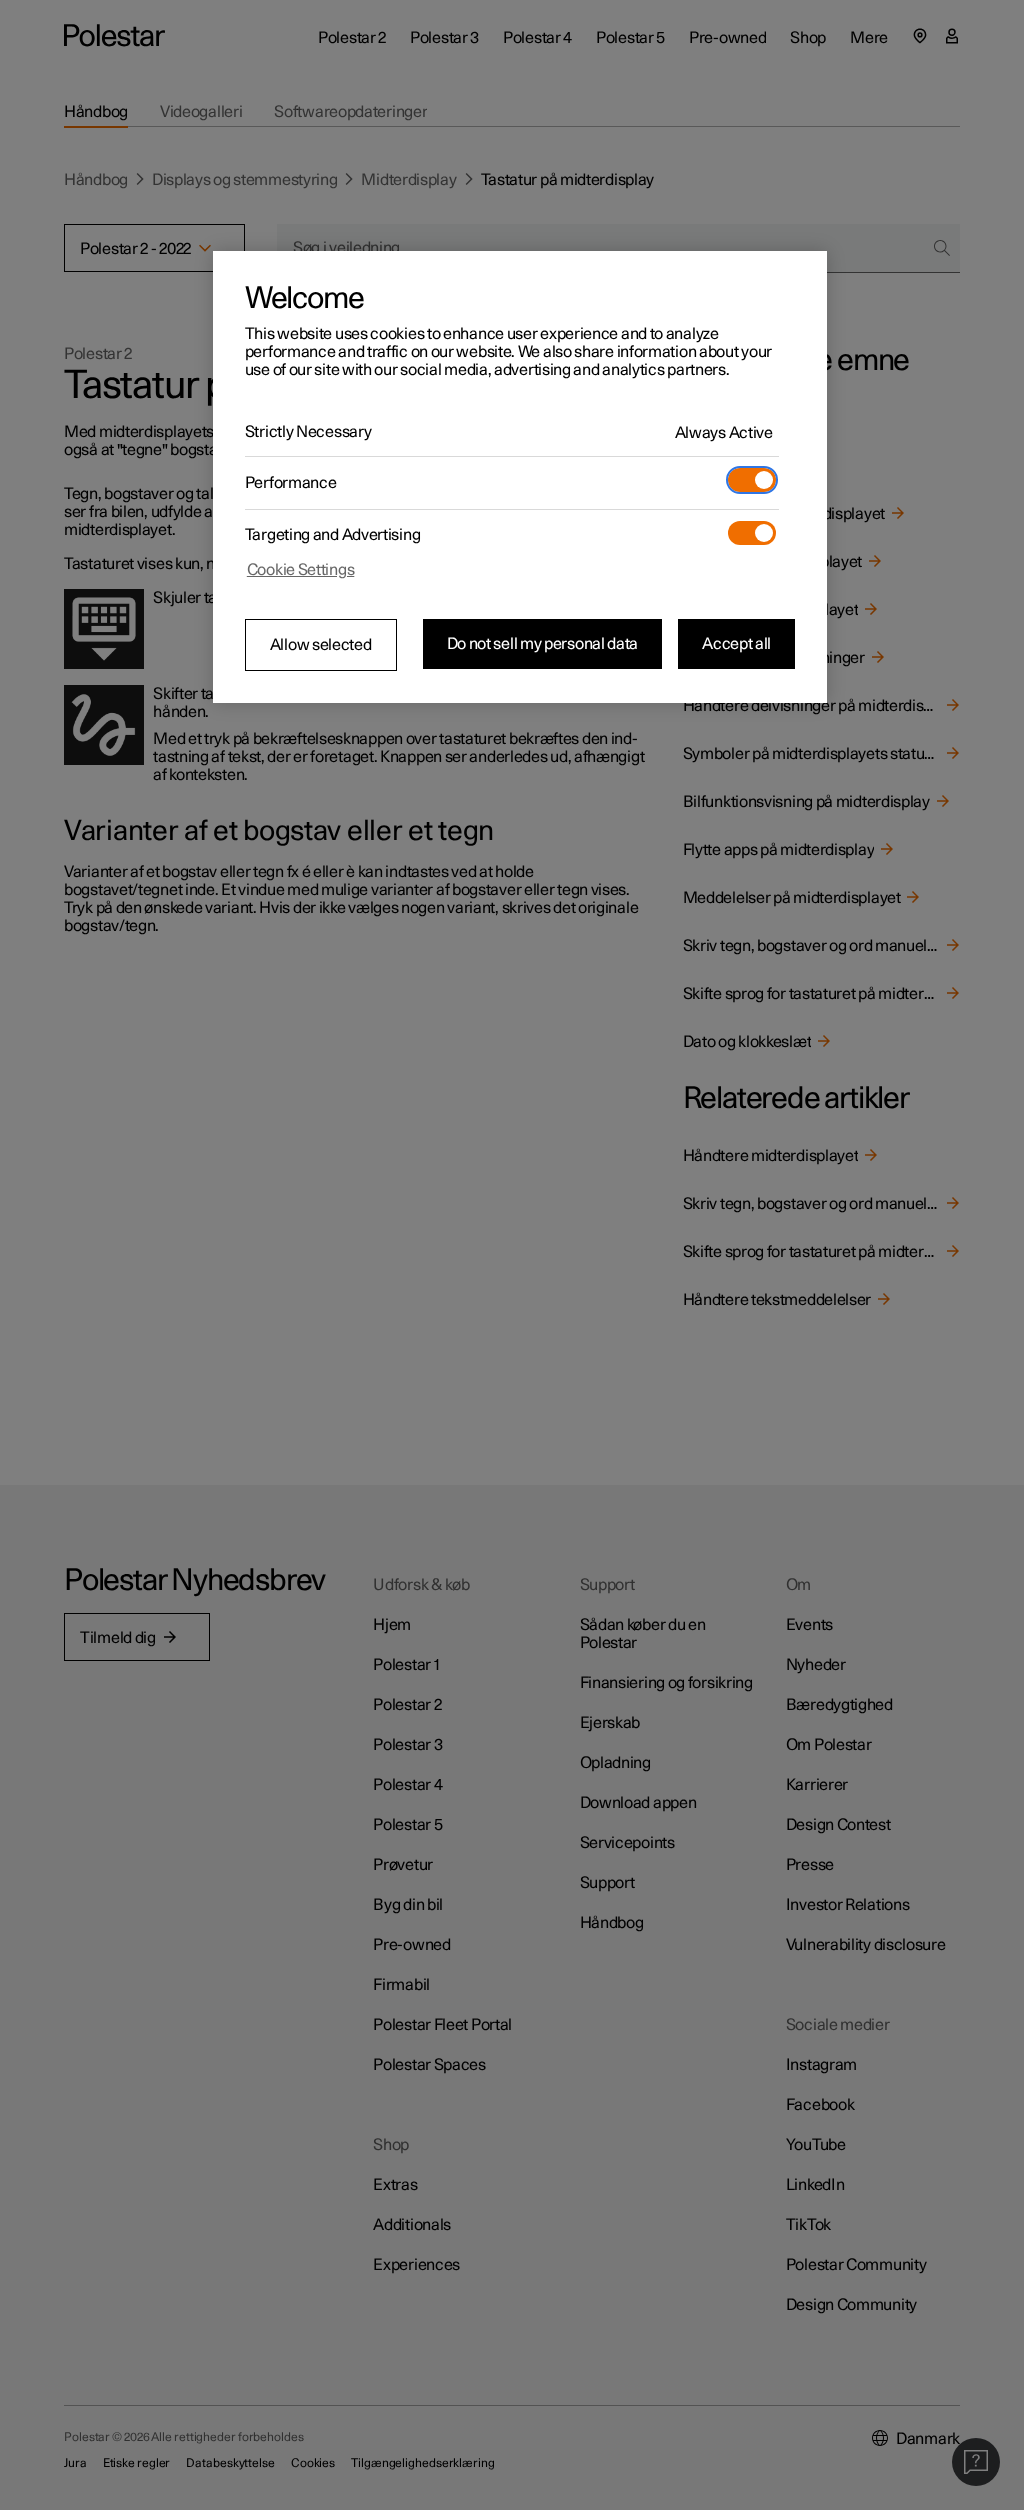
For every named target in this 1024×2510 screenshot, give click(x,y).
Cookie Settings (301, 570)
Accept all (736, 644)
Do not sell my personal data (543, 644)
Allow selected (321, 645)
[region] (520, 477)
